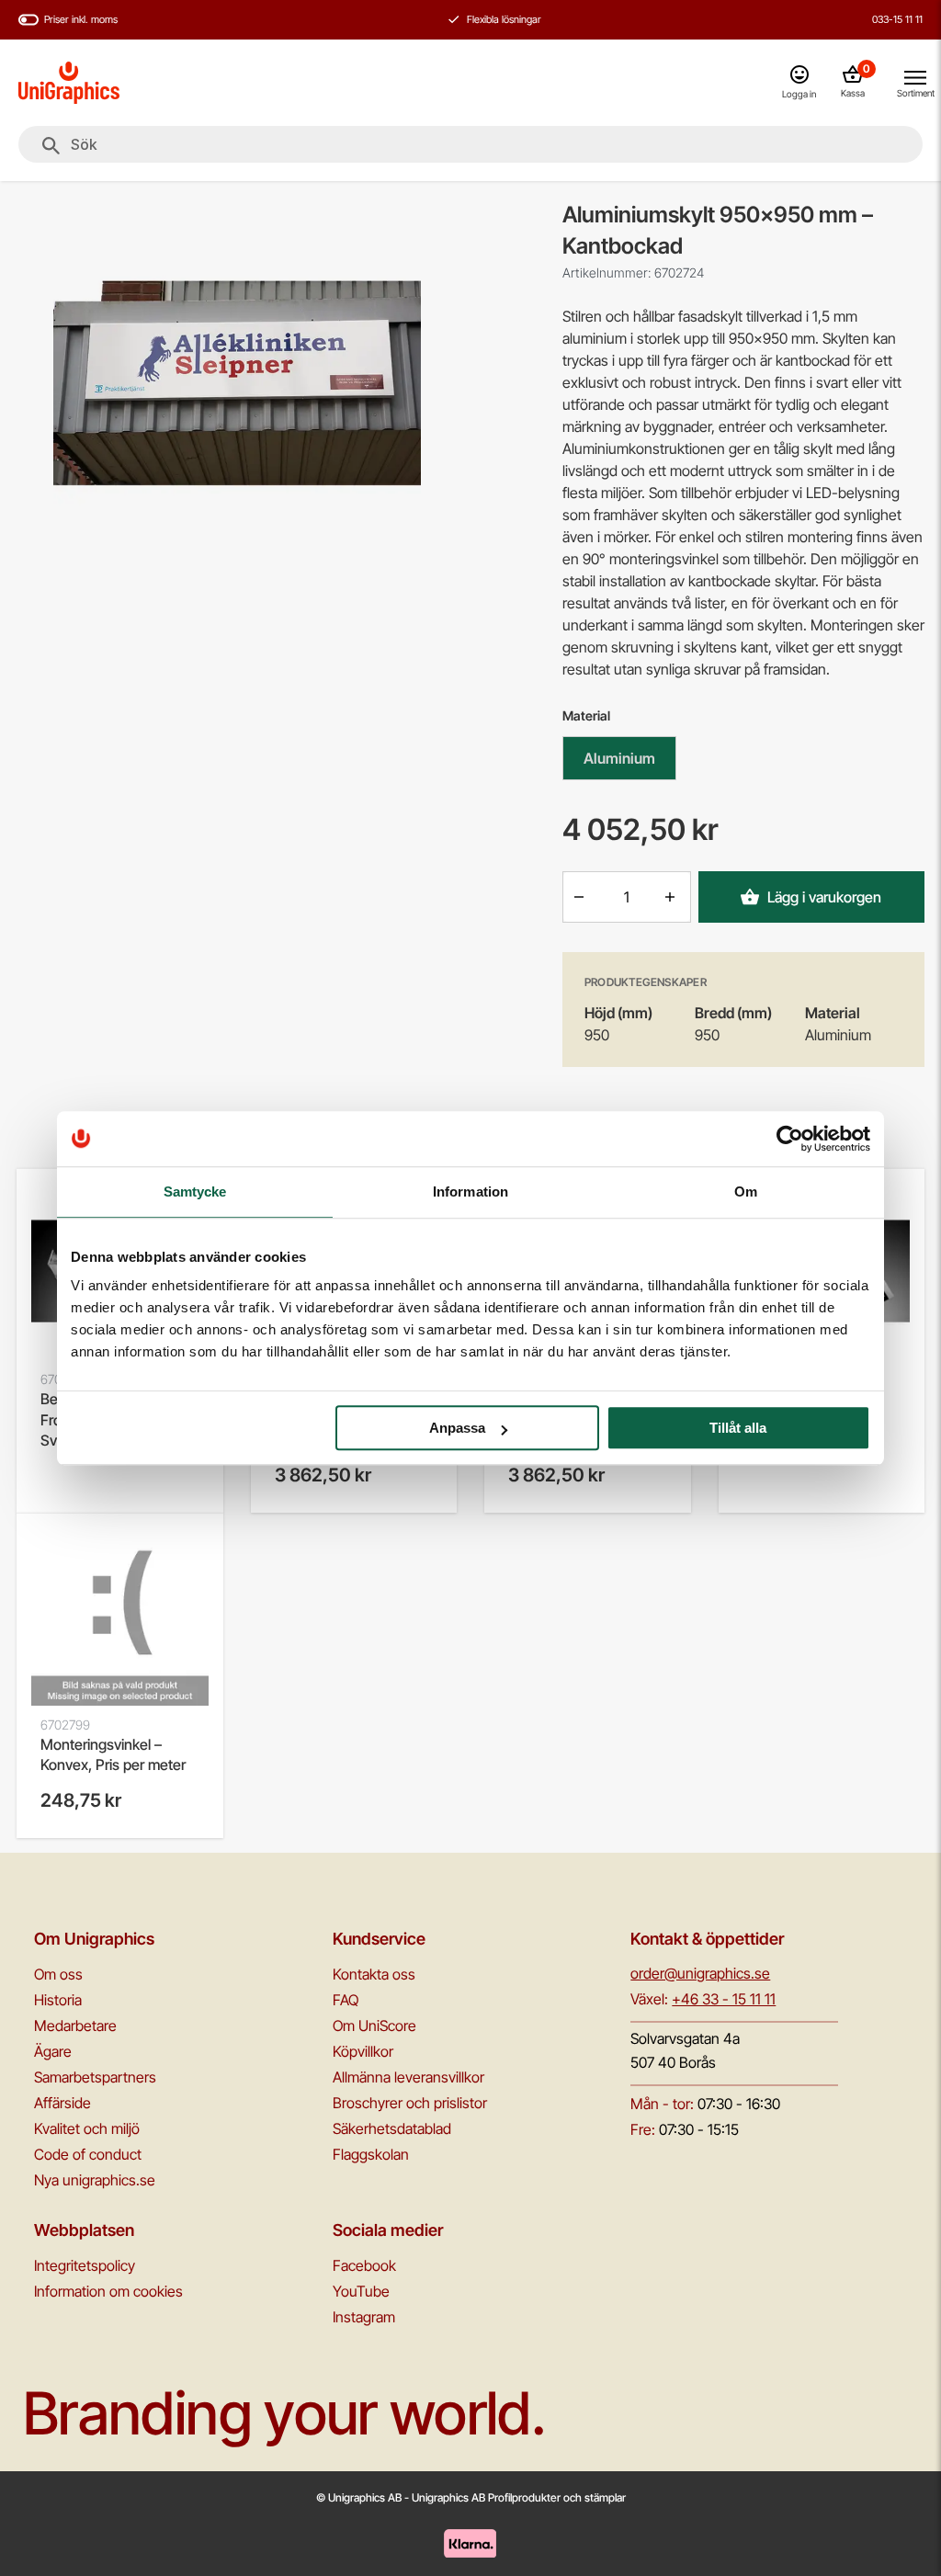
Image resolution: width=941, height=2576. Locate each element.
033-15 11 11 (897, 19)
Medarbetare (75, 2026)
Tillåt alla (738, 1428)
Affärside (62, 2103)
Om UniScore (374, 2026)
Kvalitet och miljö (87, 2128)
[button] (581, 897)
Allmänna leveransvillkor (408, 2077)
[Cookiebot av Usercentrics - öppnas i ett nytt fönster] (790, 1139)
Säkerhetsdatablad (392, 2128)
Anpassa (457, 1428)
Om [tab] (746, 1192)
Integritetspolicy (85, 2265)
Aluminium (619, 758)
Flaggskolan (371, 2154)
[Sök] (51, 146)
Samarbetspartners (95, 2077)
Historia (58, 2000)
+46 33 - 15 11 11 (724, 1999)
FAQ (346, 2000)
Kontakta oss (374, 1974)
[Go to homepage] (69, 83)
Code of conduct (88, 2154)
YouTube (361, 2291)
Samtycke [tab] (195, 1192)
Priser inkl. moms (81, 19)
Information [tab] (470, 1192)
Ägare (53, 2051)
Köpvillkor (363, 2051)
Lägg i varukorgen (824, 897)
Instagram (364, 2317)
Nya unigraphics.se (95, 2180)
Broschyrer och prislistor (410, 2103)
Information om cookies (108, 2291)
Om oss (58, 1974)
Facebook (364, 2265)
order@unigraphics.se (700, 1973)
